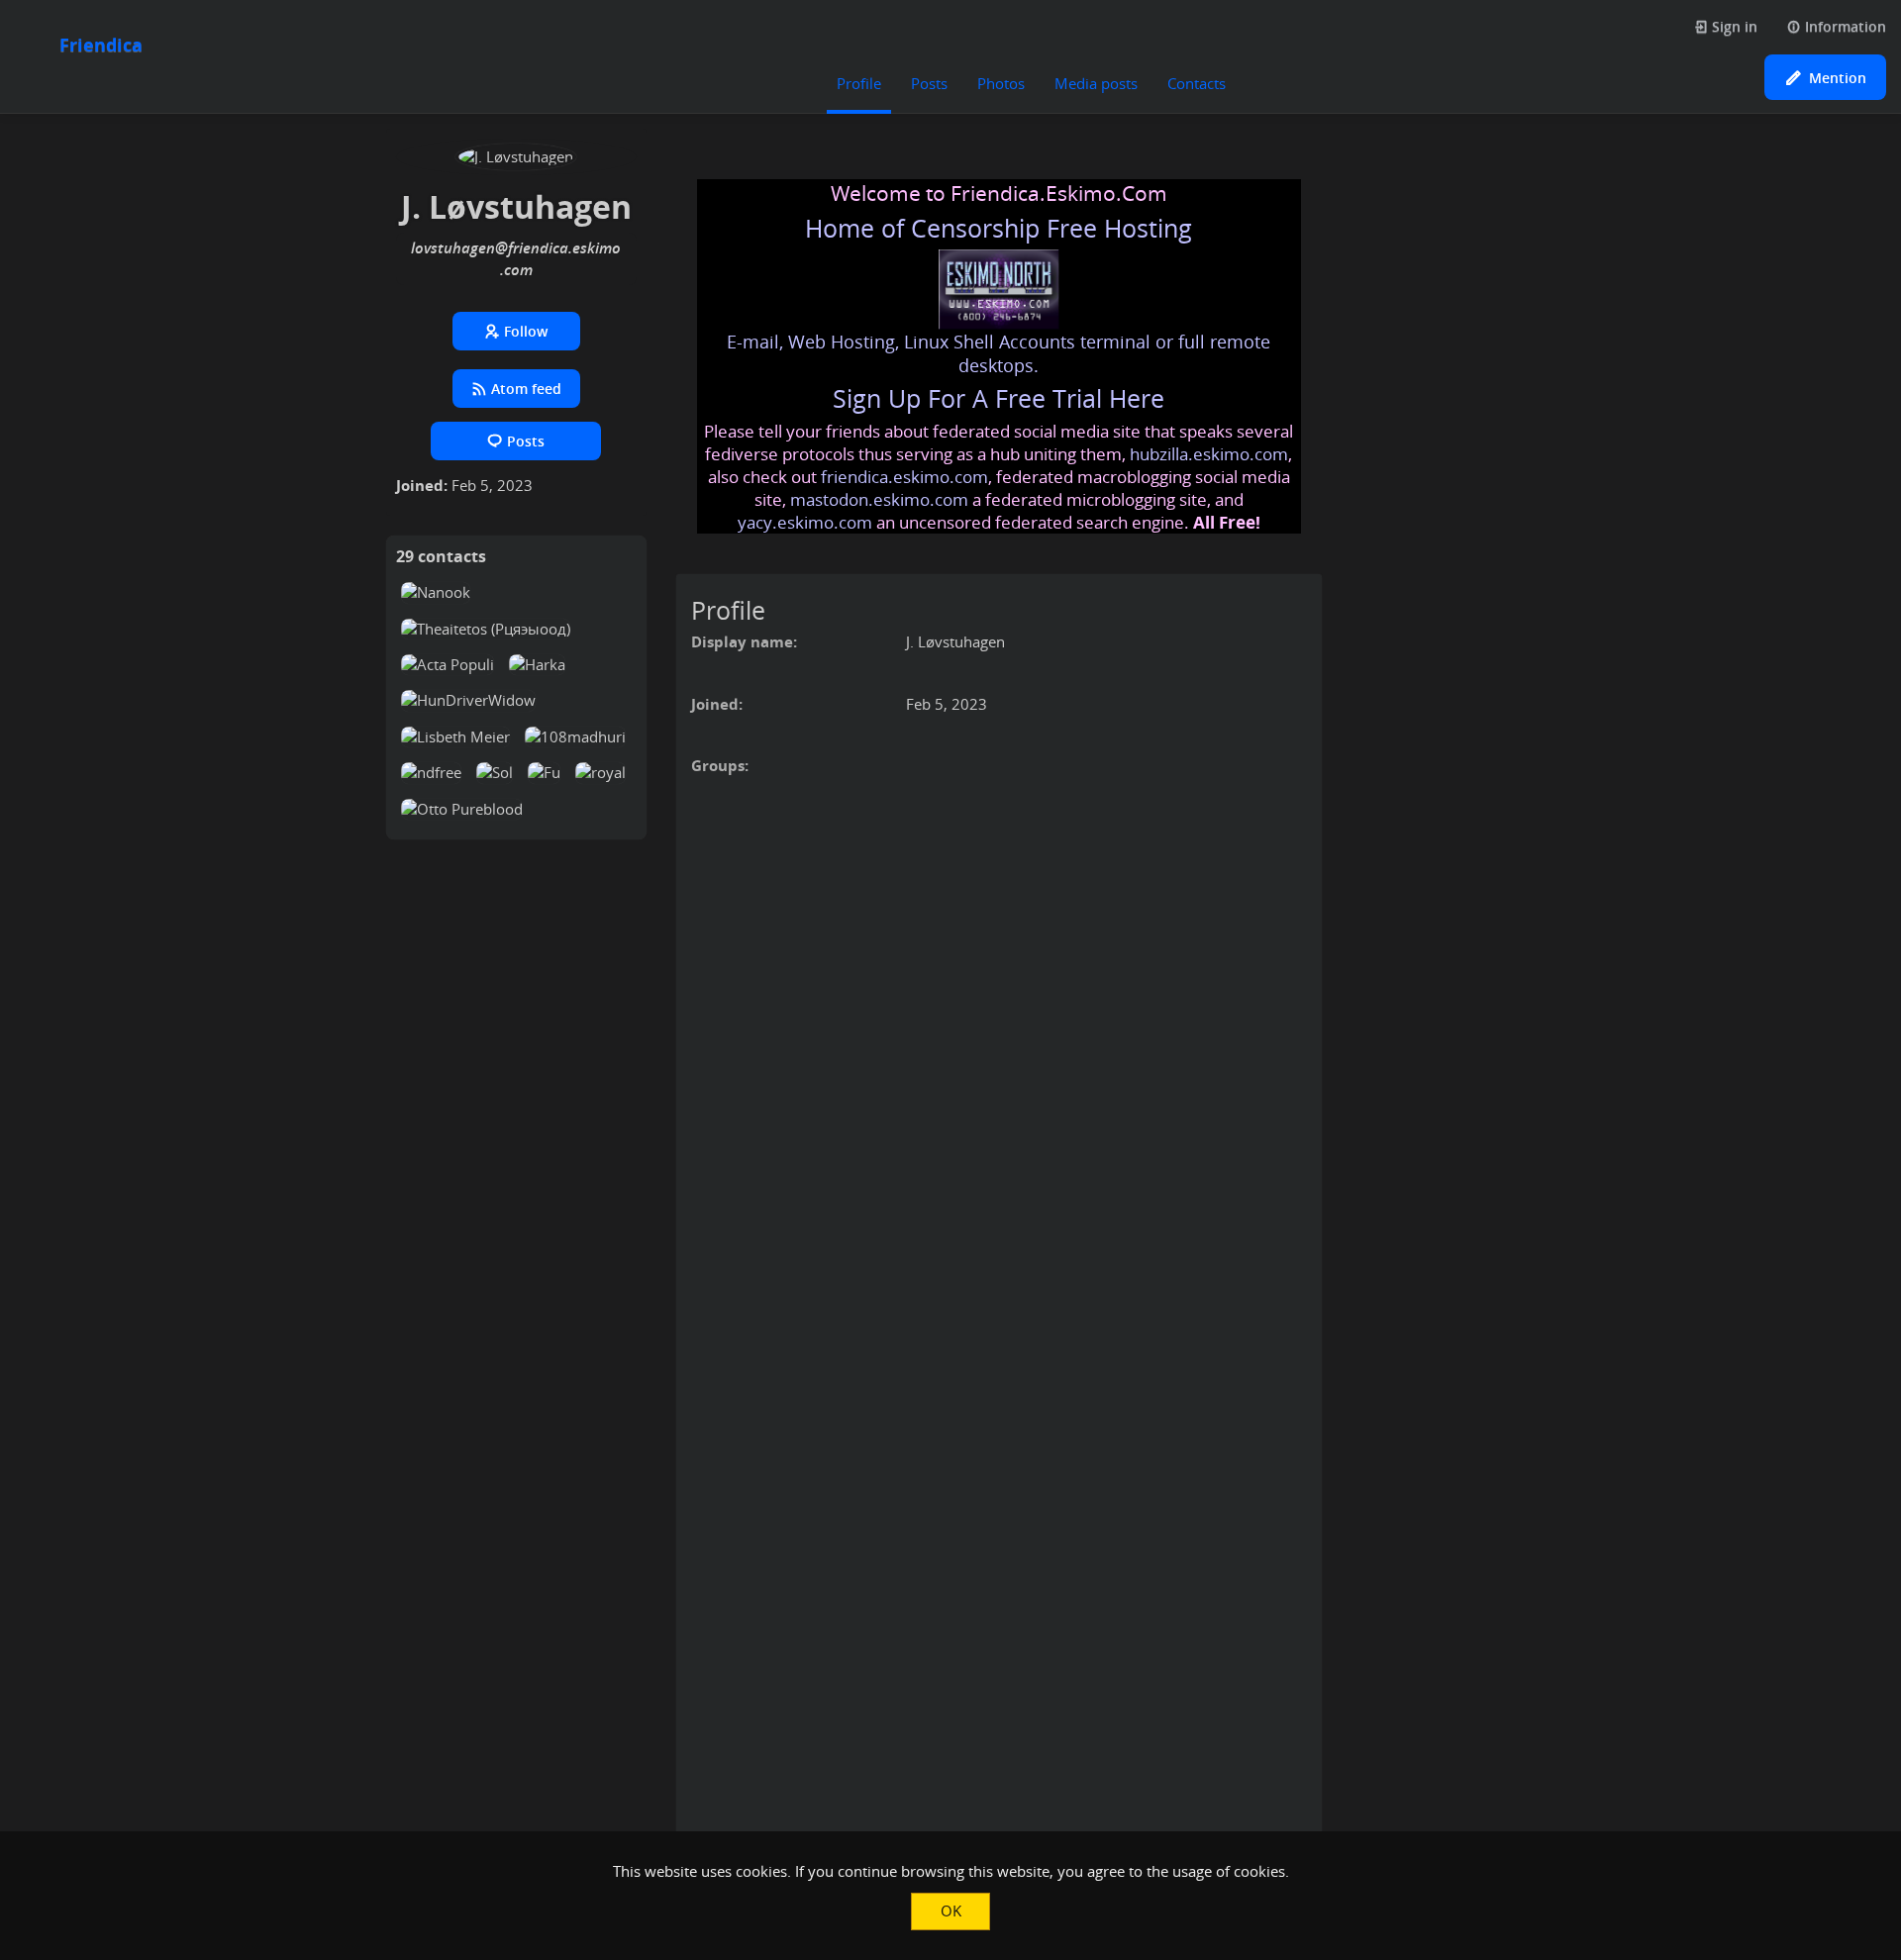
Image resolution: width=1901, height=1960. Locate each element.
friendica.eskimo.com (904, 477)
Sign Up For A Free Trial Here (999, 398)
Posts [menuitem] (929, 83)
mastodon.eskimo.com (879, 499)
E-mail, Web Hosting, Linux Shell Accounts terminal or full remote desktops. (999, 353)
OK (951, 1911)
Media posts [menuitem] (1096, 83)
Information (1844, 26)
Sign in (1733, 26)
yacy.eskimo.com (805, 522)
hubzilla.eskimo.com (1209, 454)
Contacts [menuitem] (1197, 83)
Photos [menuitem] (1001, 83)
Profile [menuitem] (859, 83)
